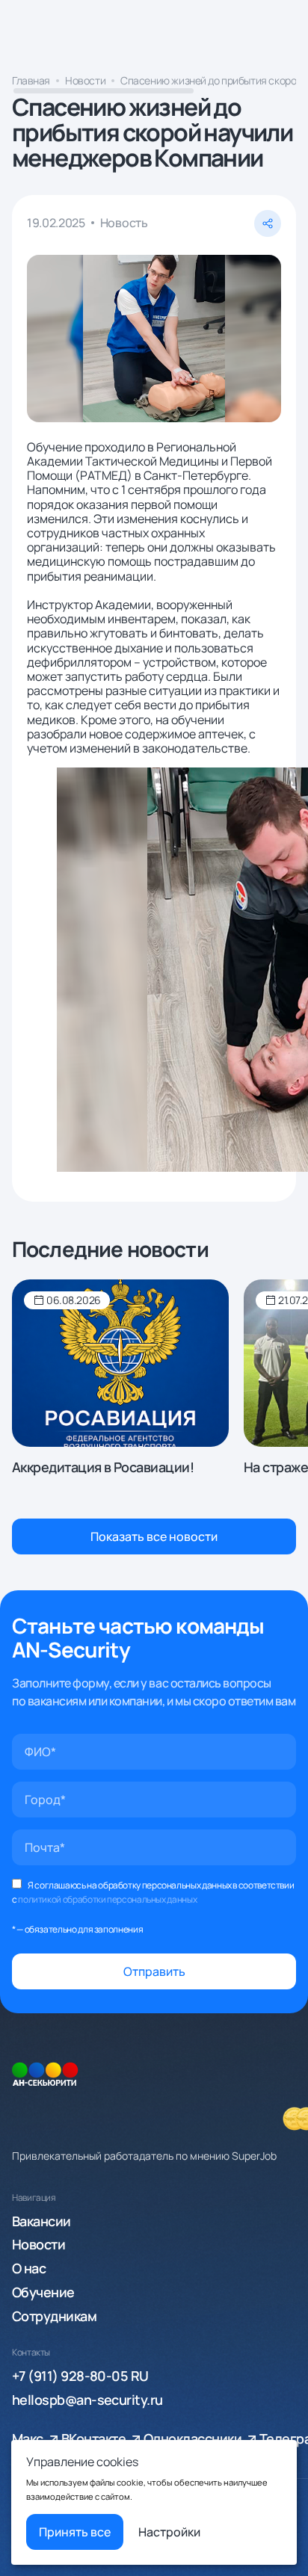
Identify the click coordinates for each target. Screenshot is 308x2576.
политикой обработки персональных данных (107, 1899)
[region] (154, 84)
